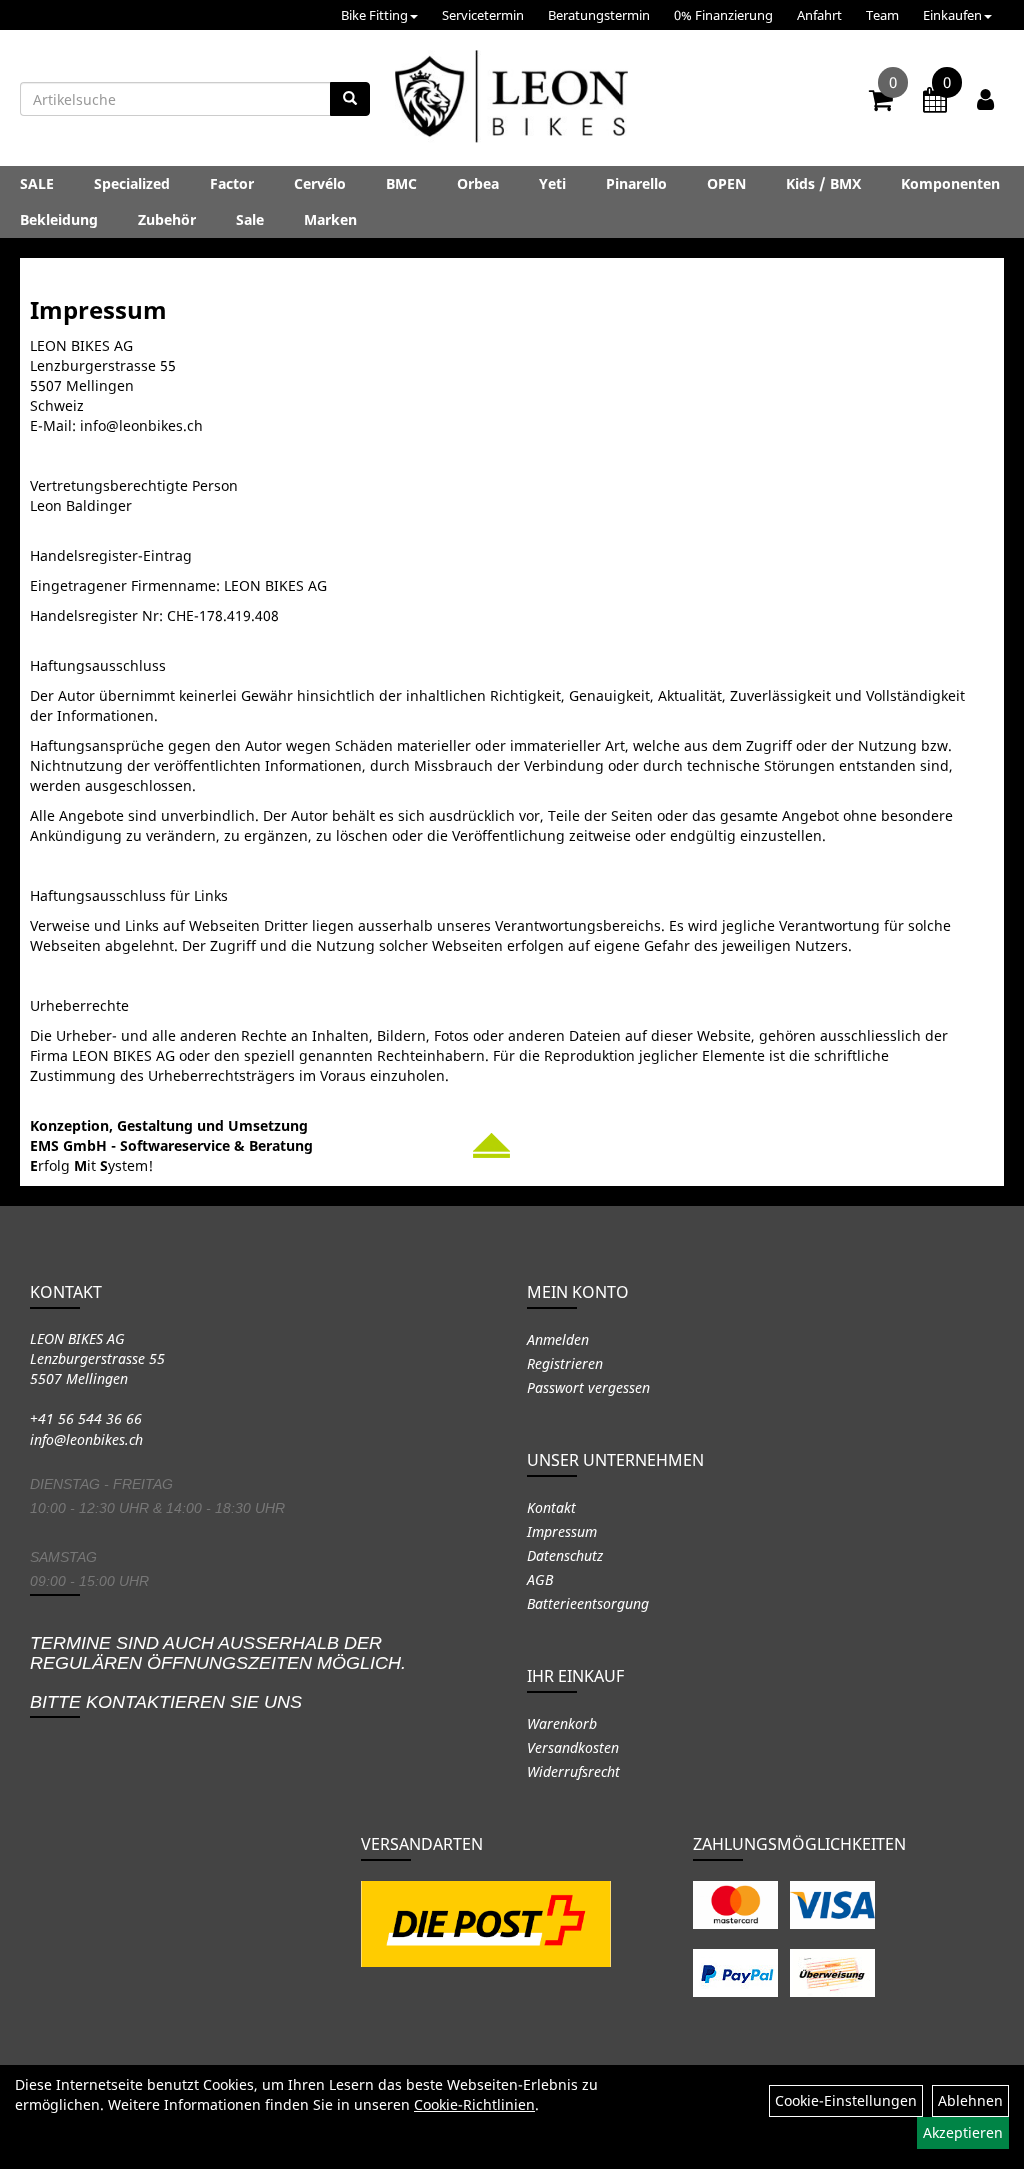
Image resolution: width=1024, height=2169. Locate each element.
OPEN (726, 183)
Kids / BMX (823, 183)
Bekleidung (59, 219)
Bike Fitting (374, 15)
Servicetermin (483, 15)
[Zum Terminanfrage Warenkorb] (935, 103)
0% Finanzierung (723, 15)
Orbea (478, 183)
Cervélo (320, 183)
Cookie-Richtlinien (474, 2104)
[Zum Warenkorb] (881, 103)
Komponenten (950, 183)
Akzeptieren (963, 2132)
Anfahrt (819, 15)
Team (882, 15)
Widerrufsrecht (573, 1771)
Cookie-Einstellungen (846, 2100)
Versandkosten (573, 1747)
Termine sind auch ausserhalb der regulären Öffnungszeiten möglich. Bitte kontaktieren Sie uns (218, 1672)
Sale (250, 219)
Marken (330, 219)
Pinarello (636, 183)
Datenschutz (565, 1555)
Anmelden (558, 1339)
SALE (37, 183)
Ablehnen (970, 2100)
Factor (232, 183)
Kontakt (551, 1507)
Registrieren (565, 1363)
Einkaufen (952, 15)
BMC (401, 183)
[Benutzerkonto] (985, 99)
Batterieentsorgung (588, 1603)
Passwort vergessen (588, 1387)
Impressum (562, 1531)
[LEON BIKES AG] (511, 100)
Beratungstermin (599, 15)
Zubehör (167, 219)
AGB (540, 1579)
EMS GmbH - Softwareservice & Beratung (171, 1145)
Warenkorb (562, 1723)
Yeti (552, 183)
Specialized (132, 183)
